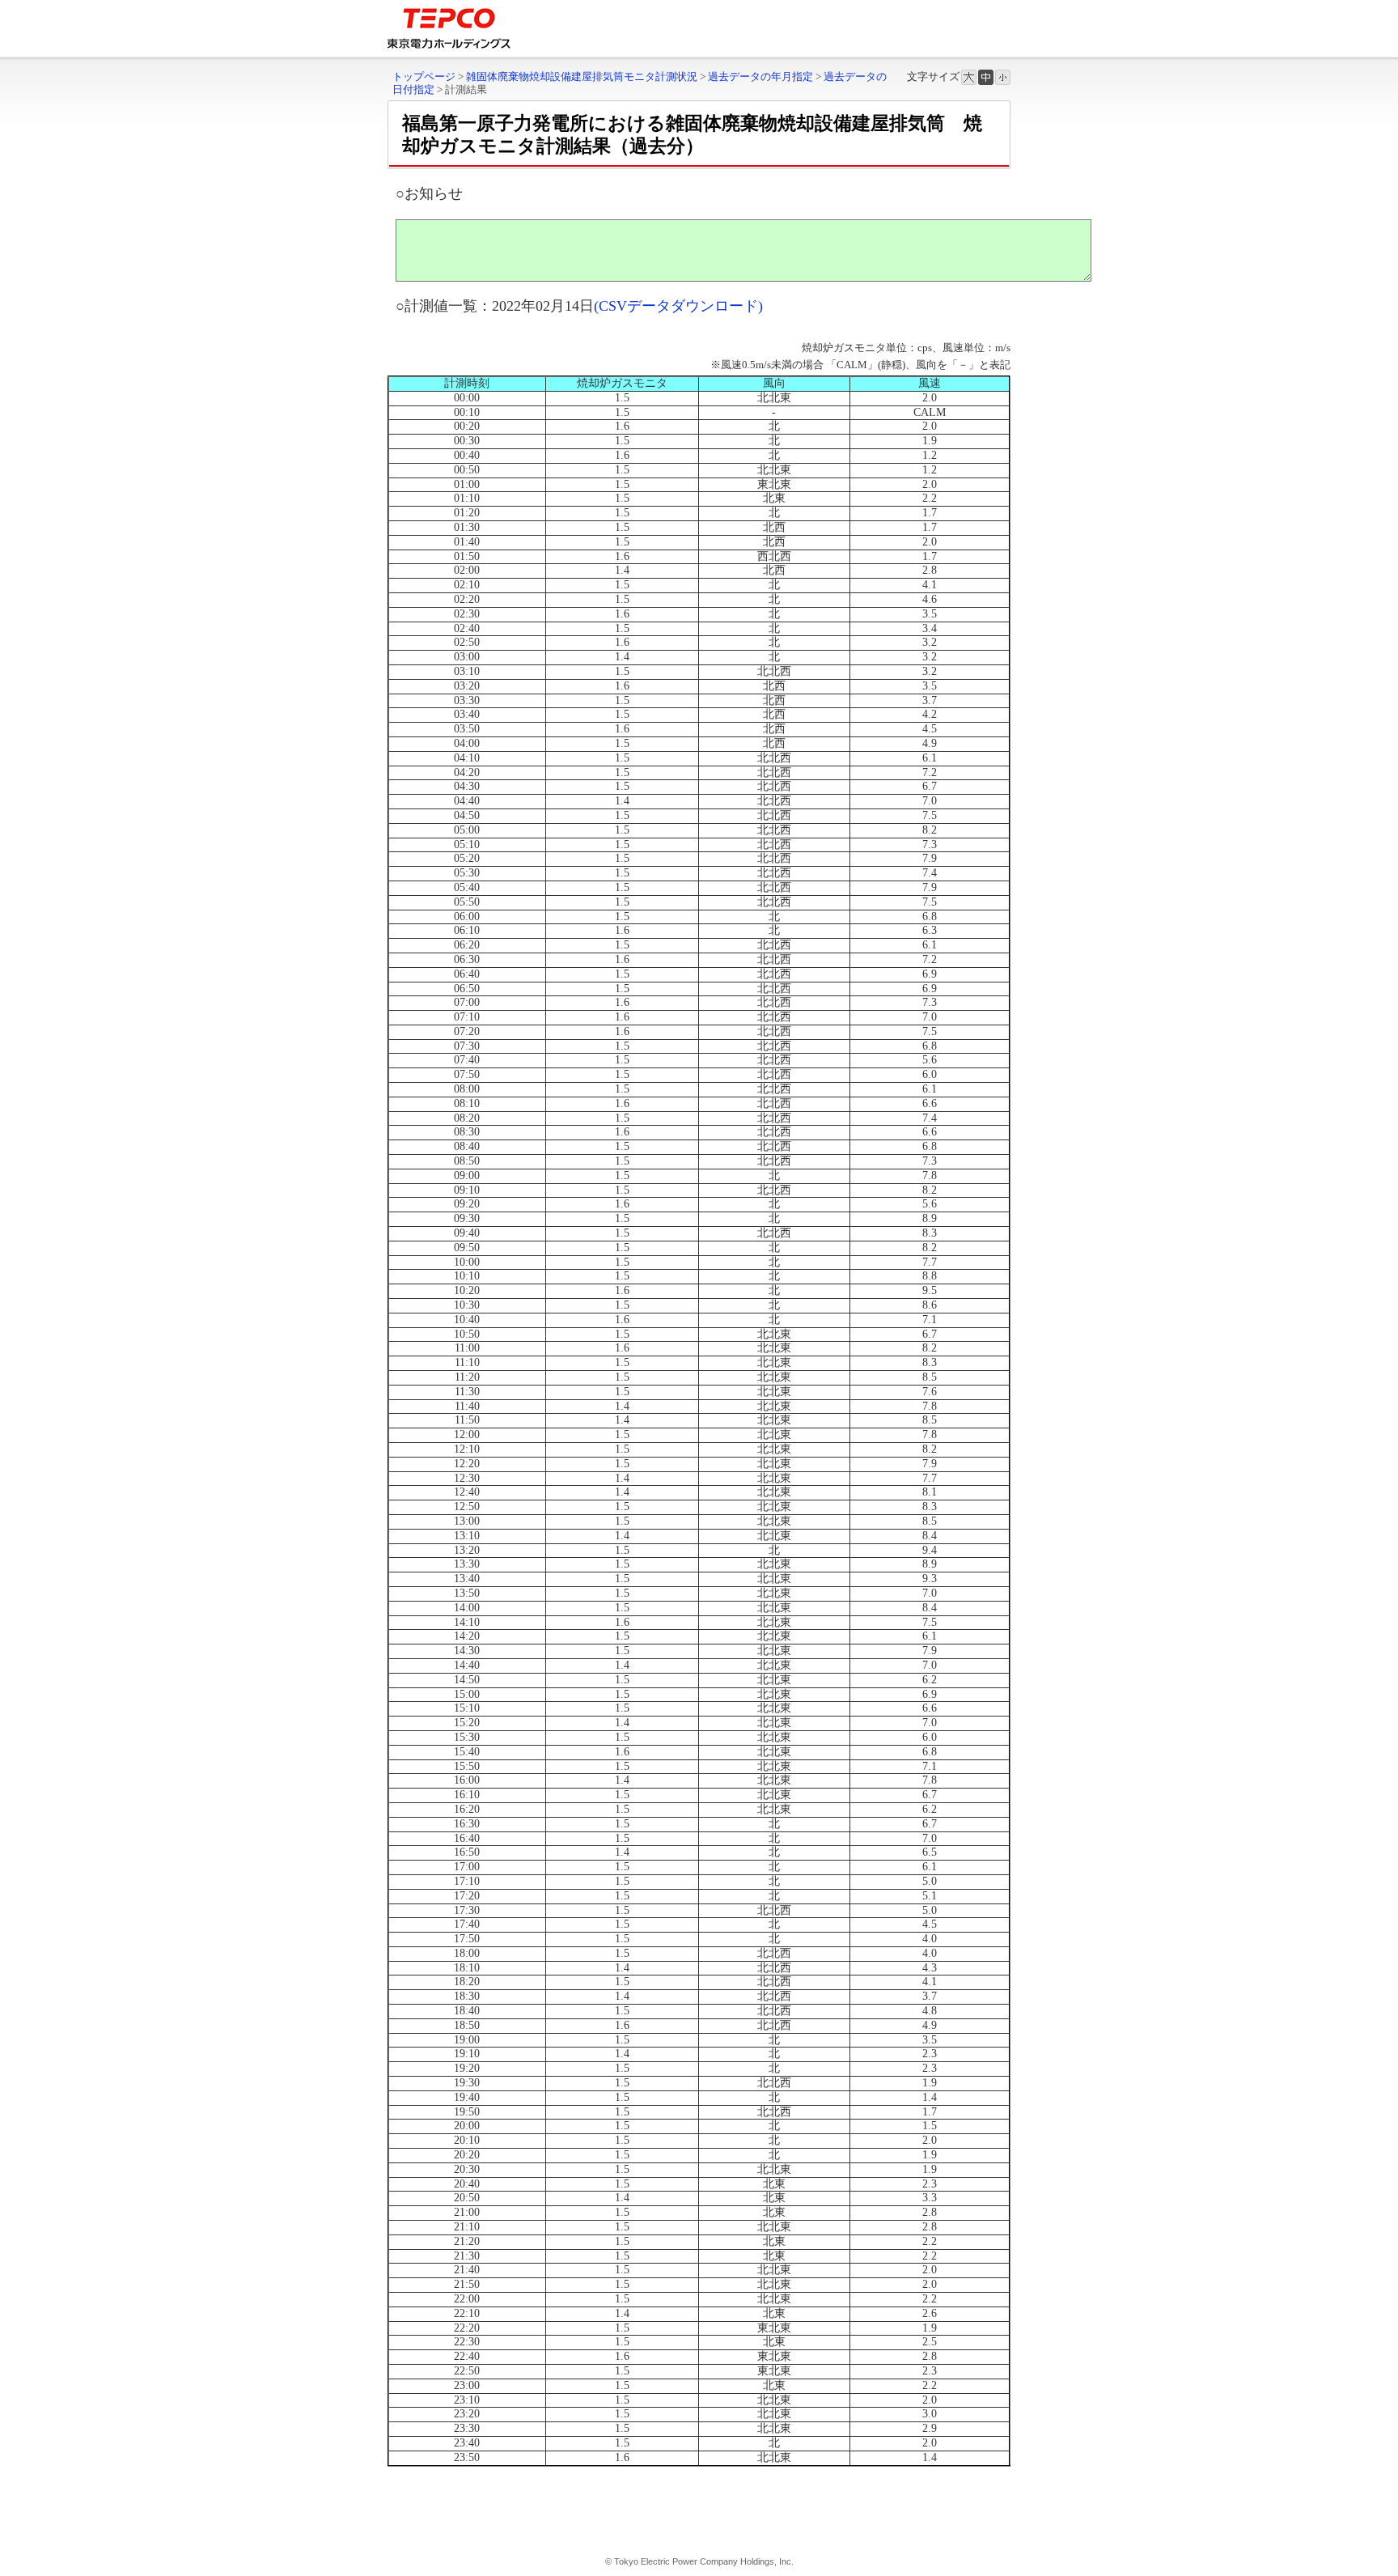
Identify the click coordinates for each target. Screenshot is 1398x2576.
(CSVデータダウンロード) (678, 306)
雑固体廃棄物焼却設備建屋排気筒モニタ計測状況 (582, 76)
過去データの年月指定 (760, 76)
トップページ (424, 76)
